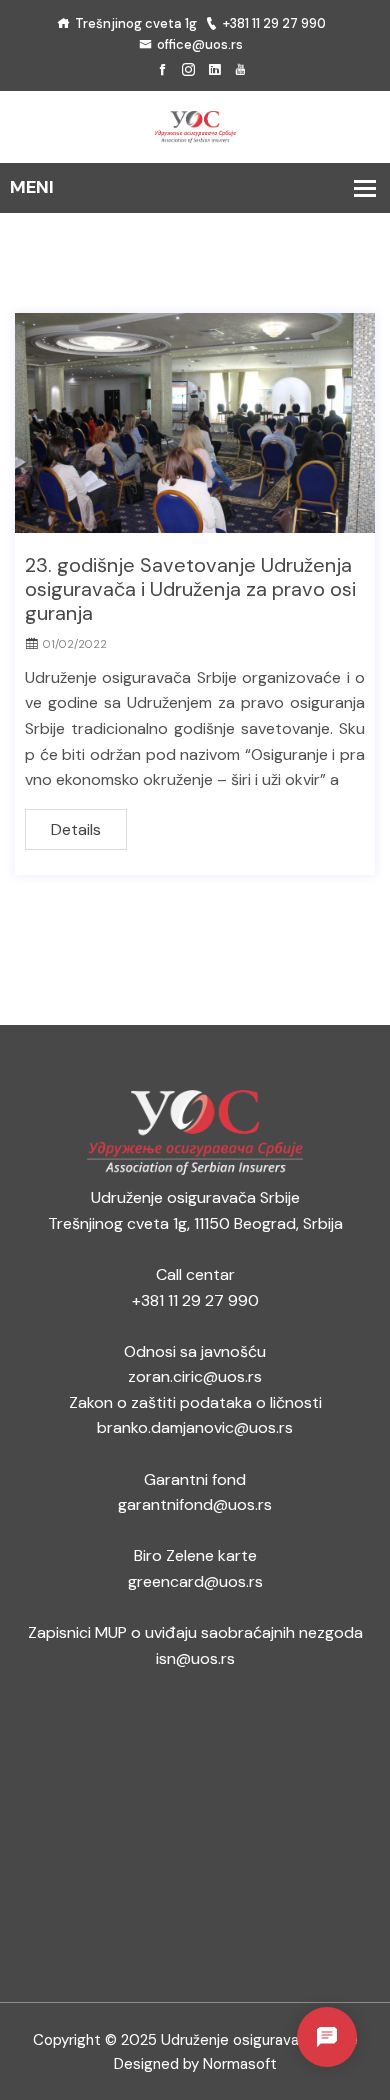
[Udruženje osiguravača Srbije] (195, 125)
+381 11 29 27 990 (274, 23)
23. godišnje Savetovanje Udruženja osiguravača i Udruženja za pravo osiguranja (190, 589)
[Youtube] (240, 70)
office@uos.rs (200, 44)
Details (76, 829)
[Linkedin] (214, 70)
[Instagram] (188, 70)
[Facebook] (162, 70)
